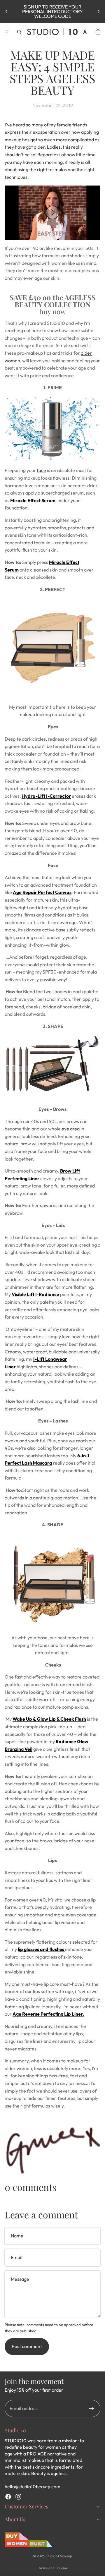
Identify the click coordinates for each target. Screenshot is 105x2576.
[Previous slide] (6, 11)
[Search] (19, 32)
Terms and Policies (53, 2568)
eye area (71, 1129)
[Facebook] (8, 2497)
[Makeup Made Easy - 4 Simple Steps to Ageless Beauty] (52, 213)
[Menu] (7, 32)
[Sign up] (92, 2409)
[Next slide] (99, 11)
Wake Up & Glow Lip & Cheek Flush (49, 1719)
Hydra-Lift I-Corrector (46, 796)
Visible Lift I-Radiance (35, 1294)
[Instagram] (18, 2497)
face (41, 470)
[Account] (85, 32)
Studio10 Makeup (59, 2556)
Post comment (27, 2346)
